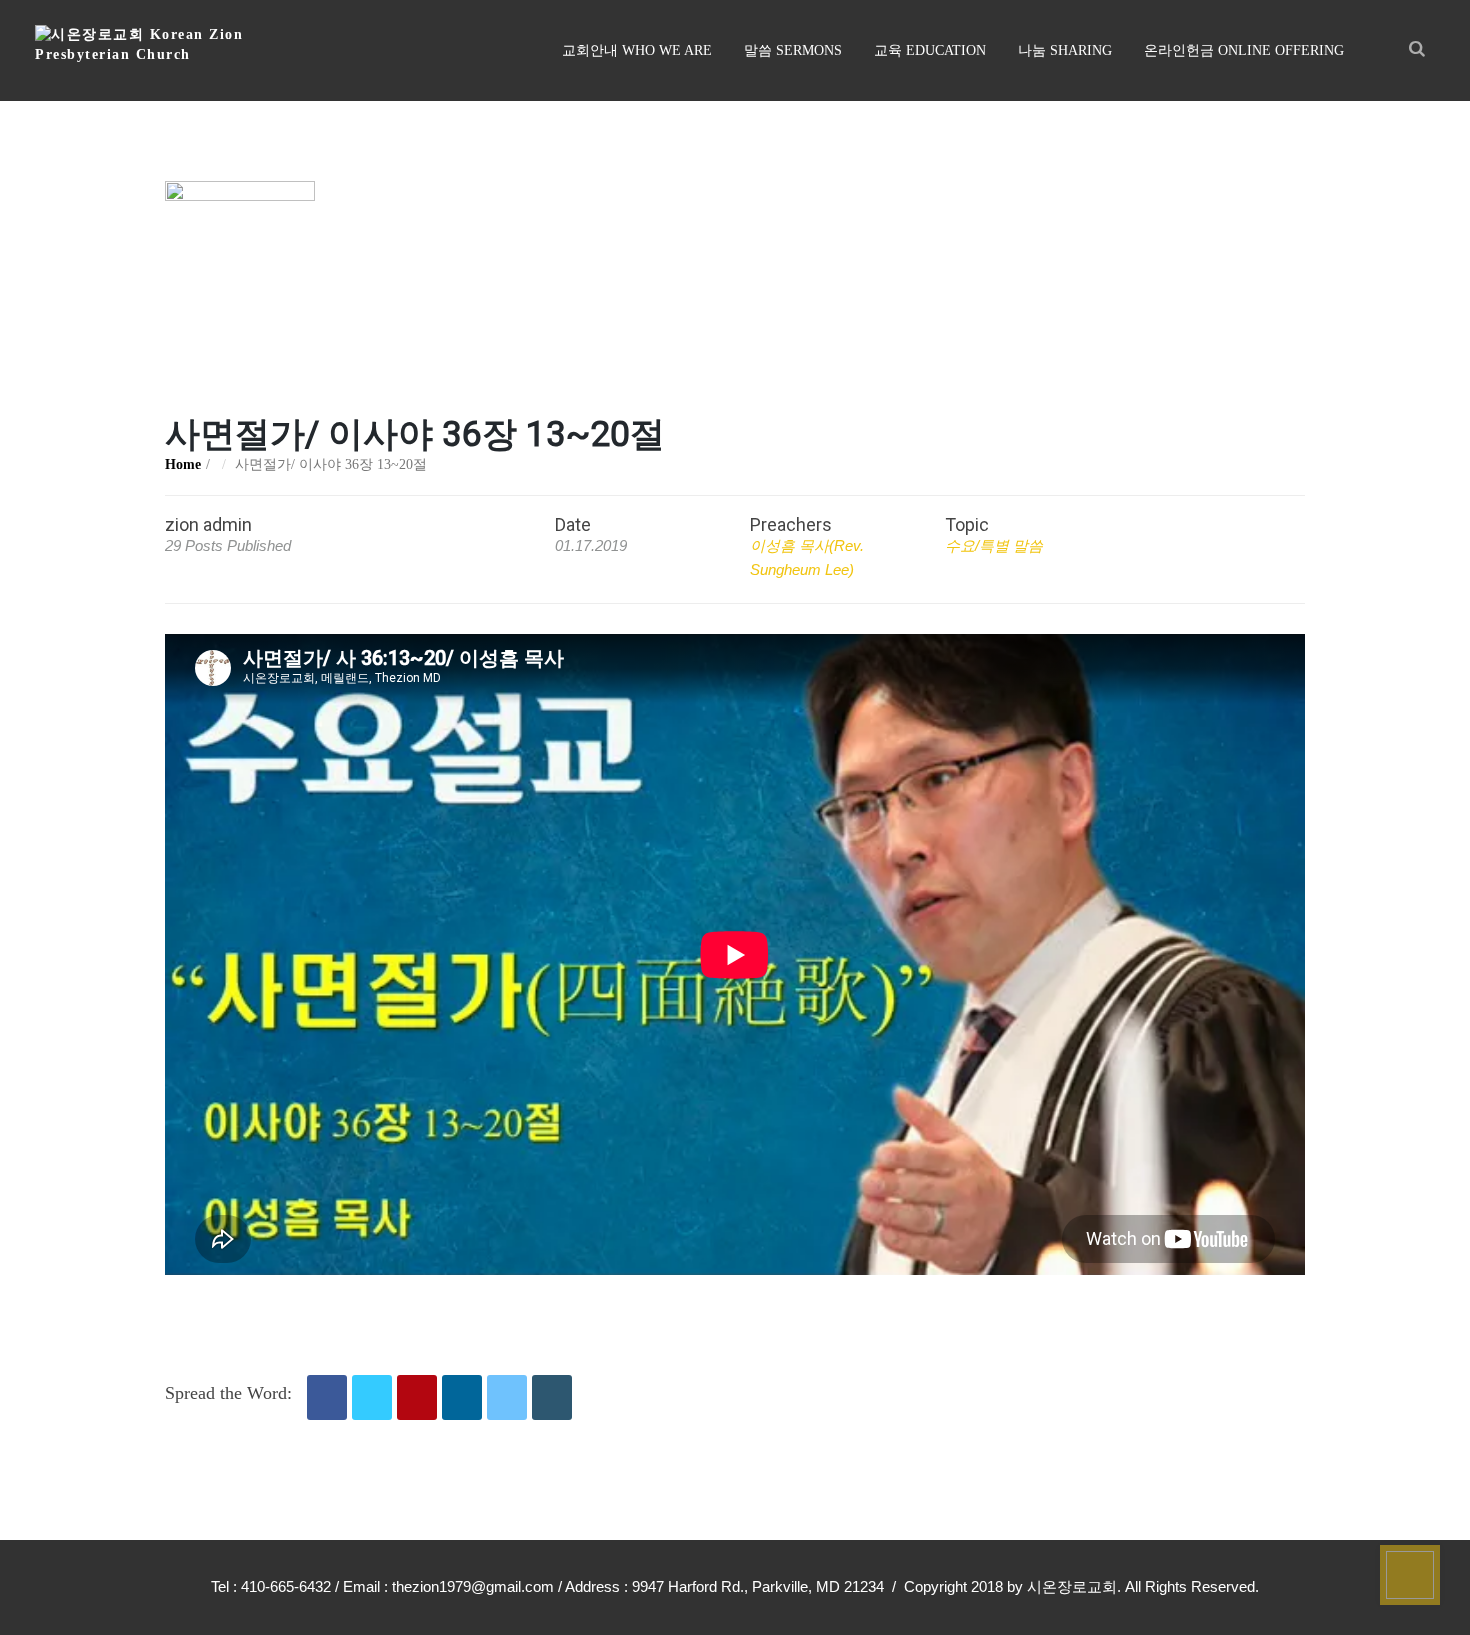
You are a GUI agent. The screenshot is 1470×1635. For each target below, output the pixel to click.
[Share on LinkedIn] (462, 1397)
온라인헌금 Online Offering (1244, 50)
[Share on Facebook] (327, 1397)
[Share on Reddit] (507, 1397)
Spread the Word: (228, 1393)
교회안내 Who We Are (637, 50)
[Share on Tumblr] (552, 1397)
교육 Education (930, 50)
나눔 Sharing (1065, 50)
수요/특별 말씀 (994, 545)
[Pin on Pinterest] (417, 1397)
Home (183, 464)
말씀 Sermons (793, 50)
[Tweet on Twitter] (372, 1397)
